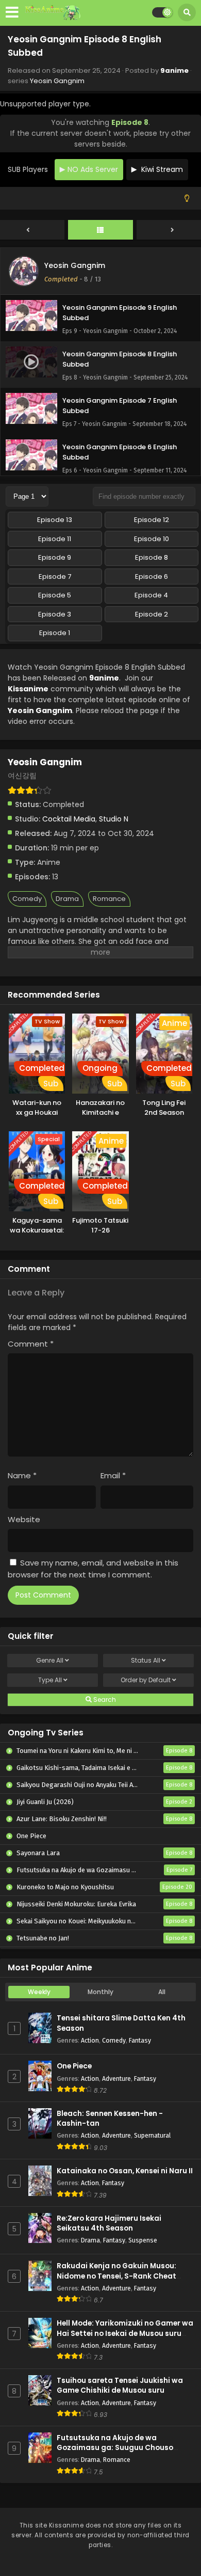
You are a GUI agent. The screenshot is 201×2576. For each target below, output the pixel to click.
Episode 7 (55, 576)
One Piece (74, 2066)
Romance (109, 899)
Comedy (27, 899)
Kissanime (28, 689)
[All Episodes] (100, 230)
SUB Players (28, 169)
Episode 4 (151, 595)
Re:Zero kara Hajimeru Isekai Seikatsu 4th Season (109, 2223)
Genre (50, 1660)
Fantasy (140, 2040)
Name (22, 1475)
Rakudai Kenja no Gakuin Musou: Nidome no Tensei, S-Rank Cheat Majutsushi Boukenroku (116, 2276)
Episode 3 (55, 614)
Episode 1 (55, 633)
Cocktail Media (69, 819)
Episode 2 (152, 614)
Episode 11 (55, 539)
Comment (31, 1344)
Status (146, 1660)
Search (104, 1700)
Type (50, 1680)
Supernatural (152, 2135)
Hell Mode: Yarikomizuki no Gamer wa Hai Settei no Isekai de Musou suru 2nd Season (125, 2333)
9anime (174, 70)
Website (24, 1519)
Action (90, 2040)
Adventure (116, 2079)
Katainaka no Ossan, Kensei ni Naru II (125, 2171)
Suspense (143, 2240)
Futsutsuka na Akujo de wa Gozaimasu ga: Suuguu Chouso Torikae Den (115, 2448)
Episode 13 (55, 520)
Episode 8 (152, 557)
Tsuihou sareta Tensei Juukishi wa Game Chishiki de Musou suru (120, 2385)
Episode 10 (152, 539)
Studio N (114, 819)
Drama (67, 899)
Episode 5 (55, 595)
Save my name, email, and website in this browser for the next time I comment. (93, 1569)
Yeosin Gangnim (57, 81)
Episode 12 (152, 520)
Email (113, 1475)
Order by (146, 1680)
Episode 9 (55, 557)
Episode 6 (152, 576)
